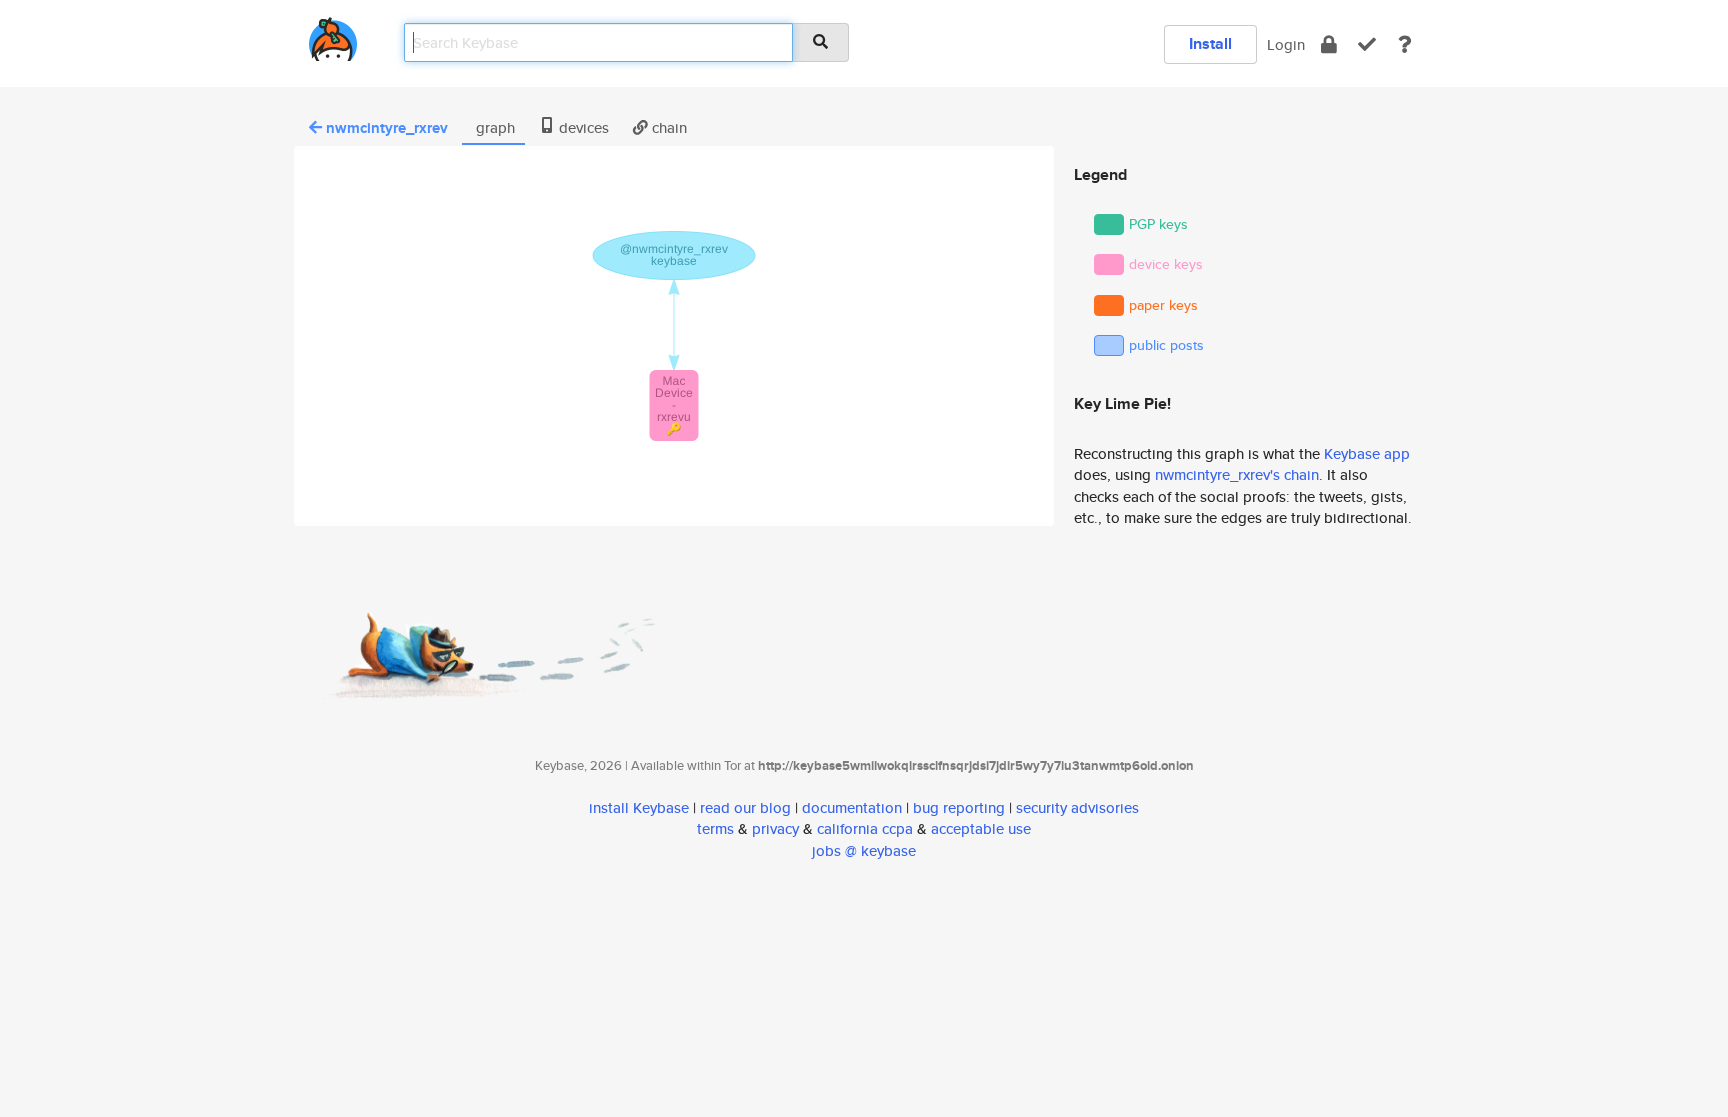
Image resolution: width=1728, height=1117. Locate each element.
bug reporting (959, 807)
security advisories (1077, 807)
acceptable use (981, 828)
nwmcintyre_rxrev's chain (1237, 474)
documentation (852, 807)
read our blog (745, 807)
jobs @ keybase (864, 850)
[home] (333, 35)
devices (582, 127)
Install (1210, 43)
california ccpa (865, 828)
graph (493, 127)
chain (667, 127)
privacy (775, 828)
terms (715, 828)
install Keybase (639, 807)
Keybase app (1367, 453)
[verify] (1367, 44)
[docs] (1405, 44)
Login (1286, 44)
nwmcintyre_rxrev (387, 128)
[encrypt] (1329, 44)
